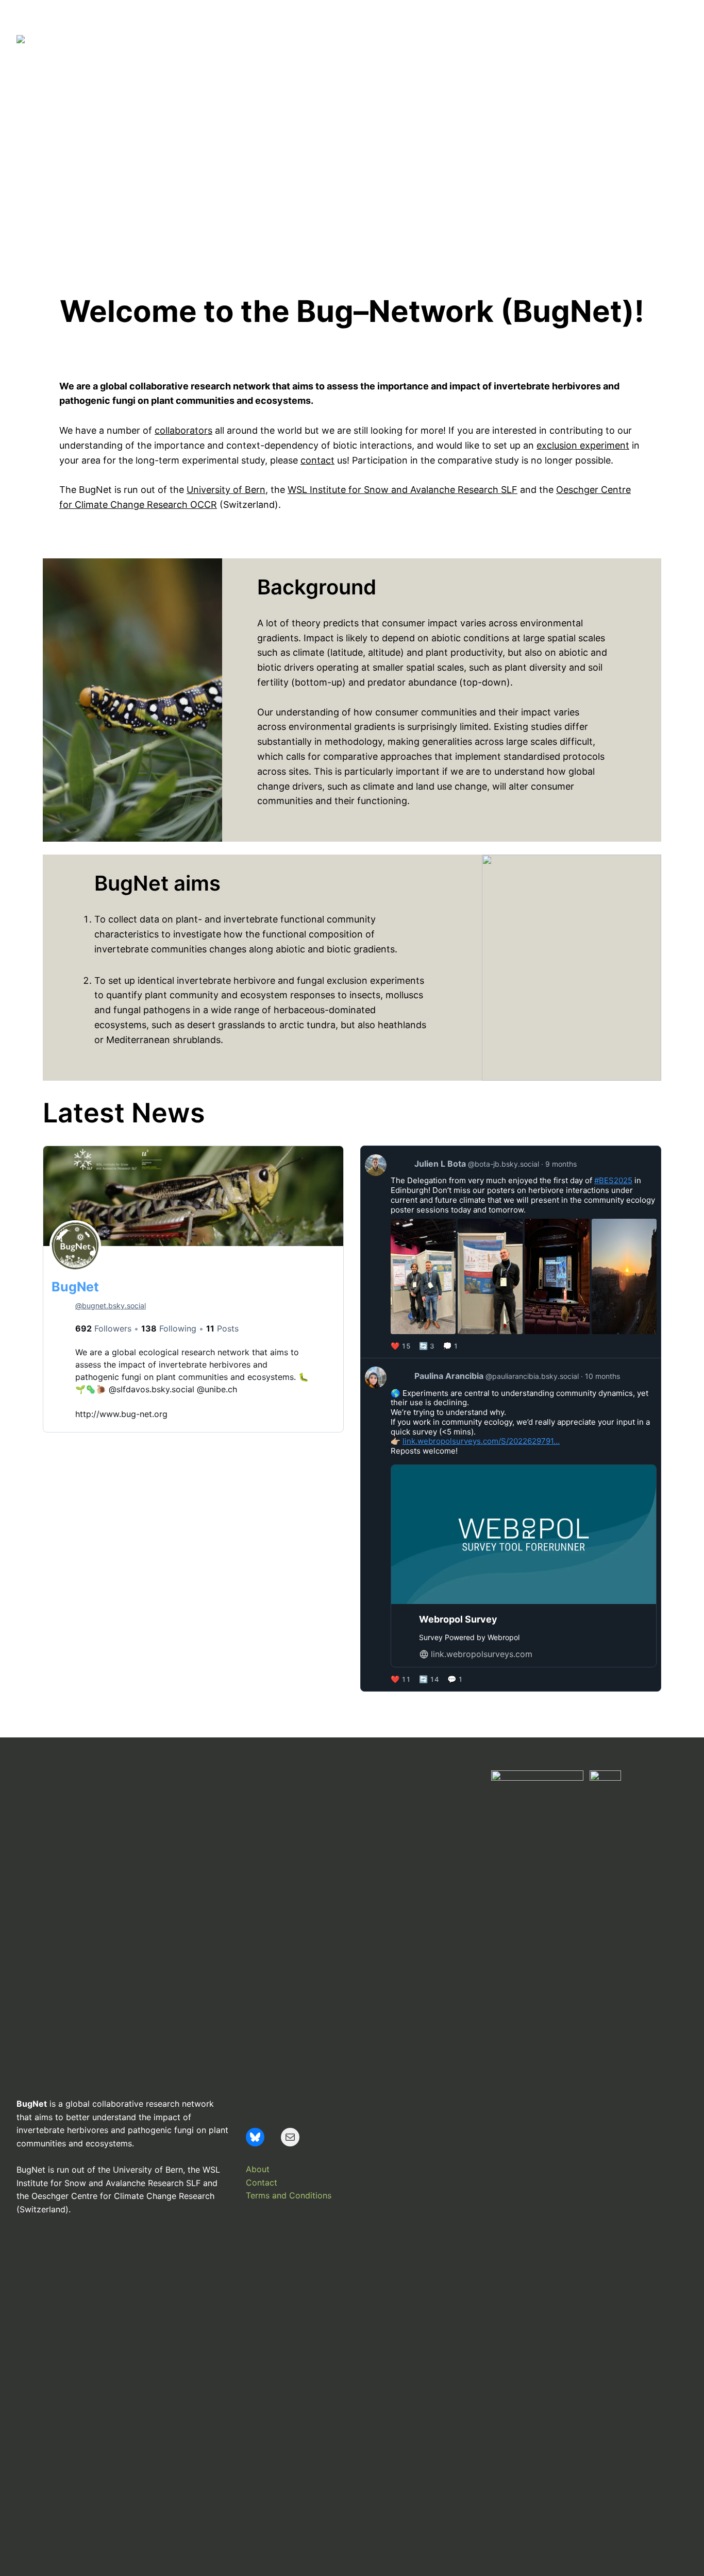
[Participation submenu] (440, 39)
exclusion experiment (583, 445)
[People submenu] (297, 39)
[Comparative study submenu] (539, 39)
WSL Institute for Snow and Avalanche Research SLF (403, 490)
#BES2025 (613, 1180)
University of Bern (226, 490)
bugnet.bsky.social (111, 1306)
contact (317, 460)
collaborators (183, 430)
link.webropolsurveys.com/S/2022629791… (481, 1441)
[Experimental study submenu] (637, 39)
